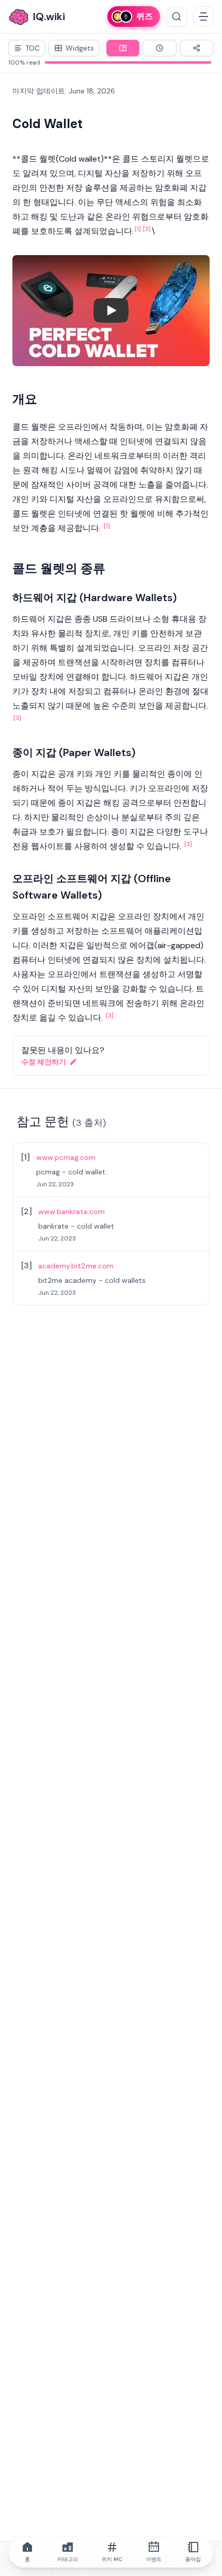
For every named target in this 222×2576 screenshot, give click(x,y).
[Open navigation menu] (203, 17)
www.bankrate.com (72, 1212)
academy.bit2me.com (76, 1266)
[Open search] (177, 17)
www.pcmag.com (66, 1157)
